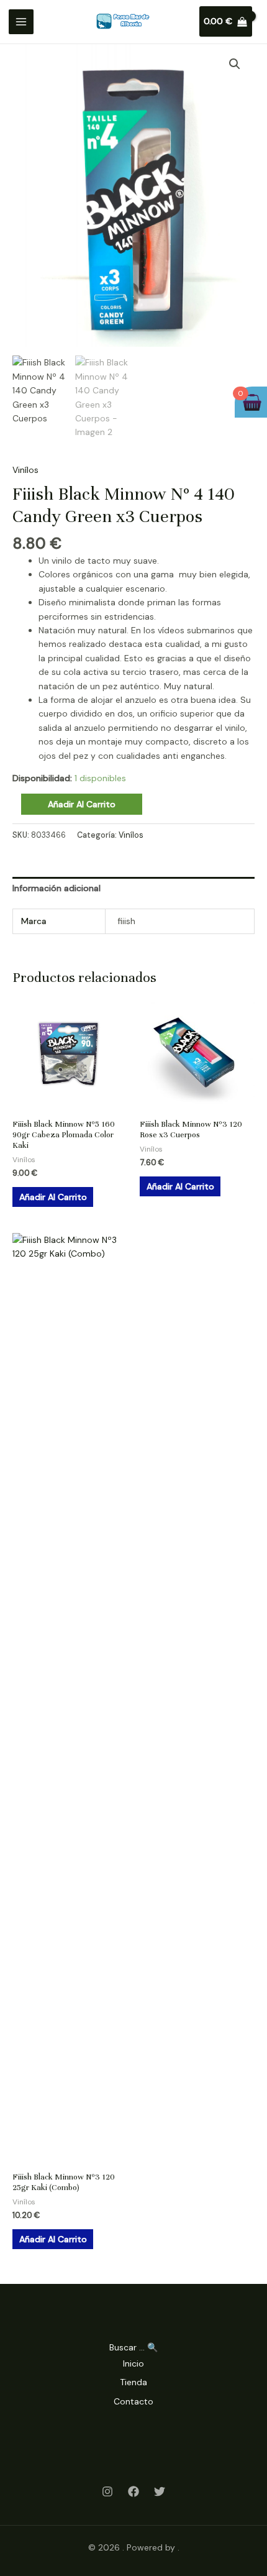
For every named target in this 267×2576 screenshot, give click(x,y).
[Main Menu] (21, 22)
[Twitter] (160, 2491)
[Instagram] (107, 2491)
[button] (235, 64)
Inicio (133, 2363)
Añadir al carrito (82, 804)
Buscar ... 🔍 (133, 2347)
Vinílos (25, 470)
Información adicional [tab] (57, 888)
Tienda (133, 2382)
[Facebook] (133, 2491)
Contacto (133, 2401)
